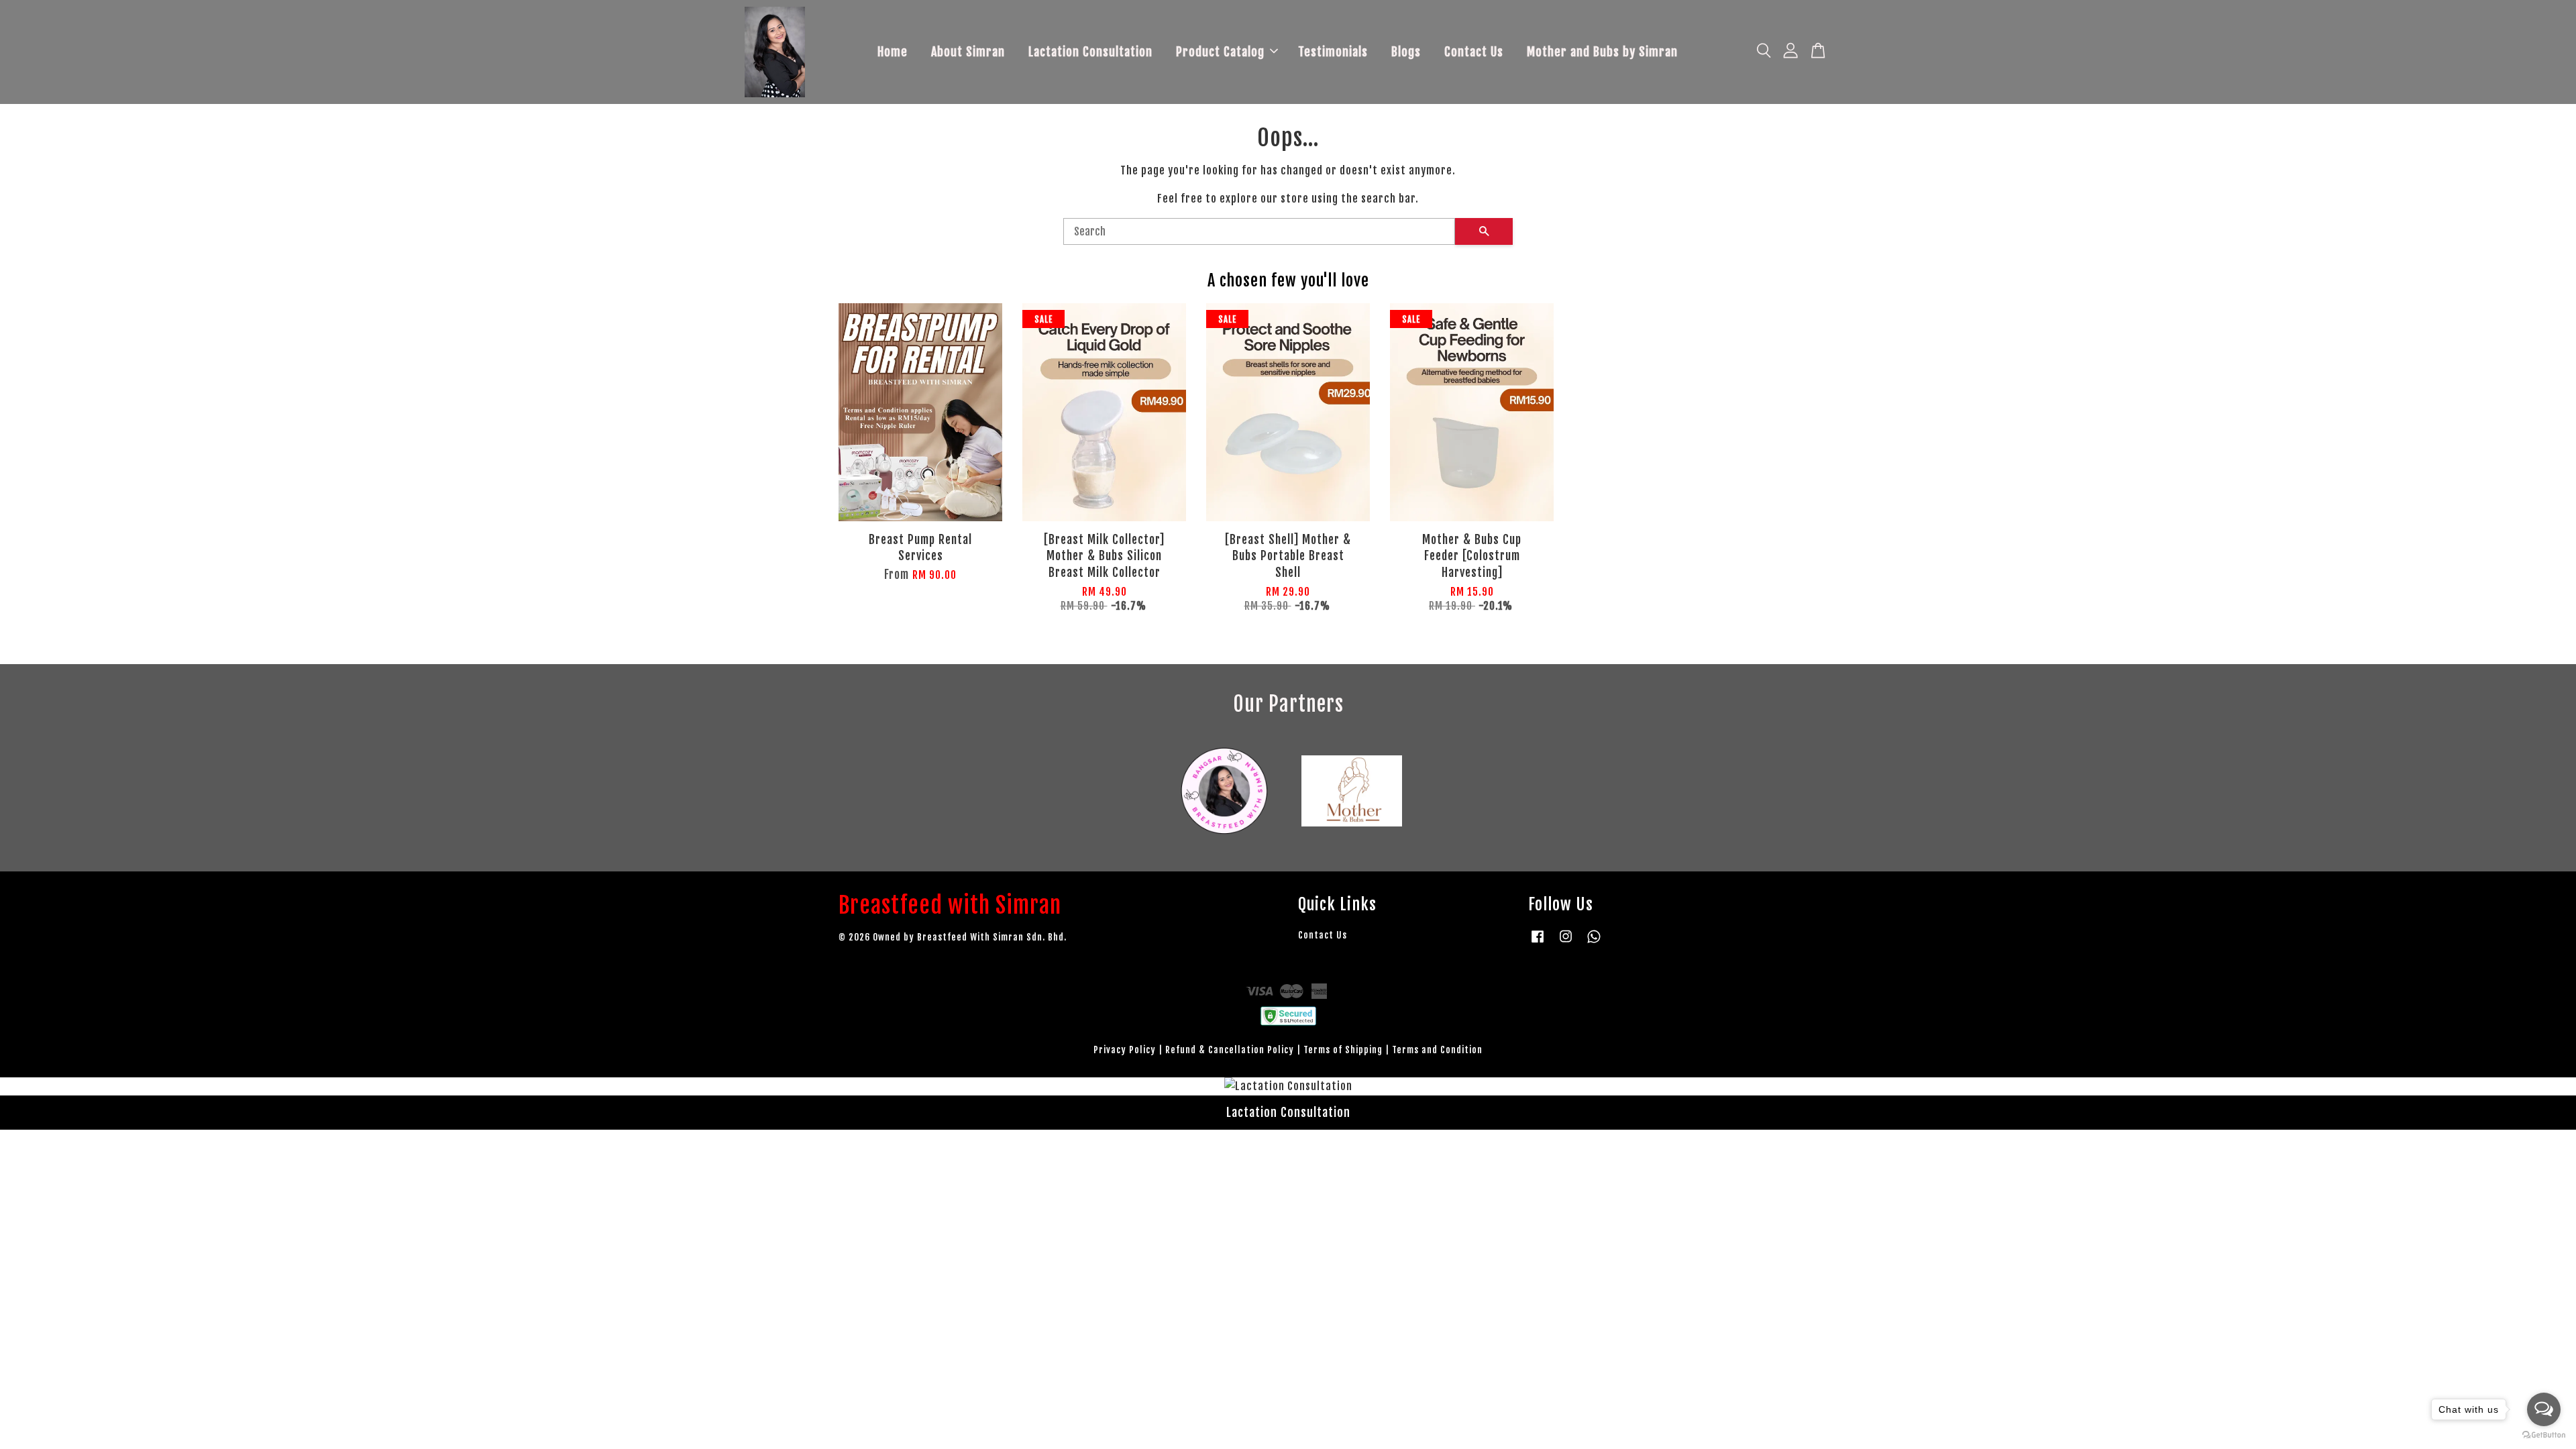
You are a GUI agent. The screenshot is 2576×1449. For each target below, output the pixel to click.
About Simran (968, 52)
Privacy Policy (1125, 1050)
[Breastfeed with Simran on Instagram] (1566, 942)
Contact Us (1474, 52)
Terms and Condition (1437, 1050)
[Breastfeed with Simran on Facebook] (1538, 942)
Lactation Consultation (1090, 52)
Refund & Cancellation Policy (1230, 1050)
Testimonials (1333, 52)
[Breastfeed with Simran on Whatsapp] (1594, 942)
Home (893, 52)
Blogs (1406, 52)
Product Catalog (1220, 52)
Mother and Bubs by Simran (1602, 52)
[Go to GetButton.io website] (2544, 1435)
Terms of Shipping (1343, 1050)
